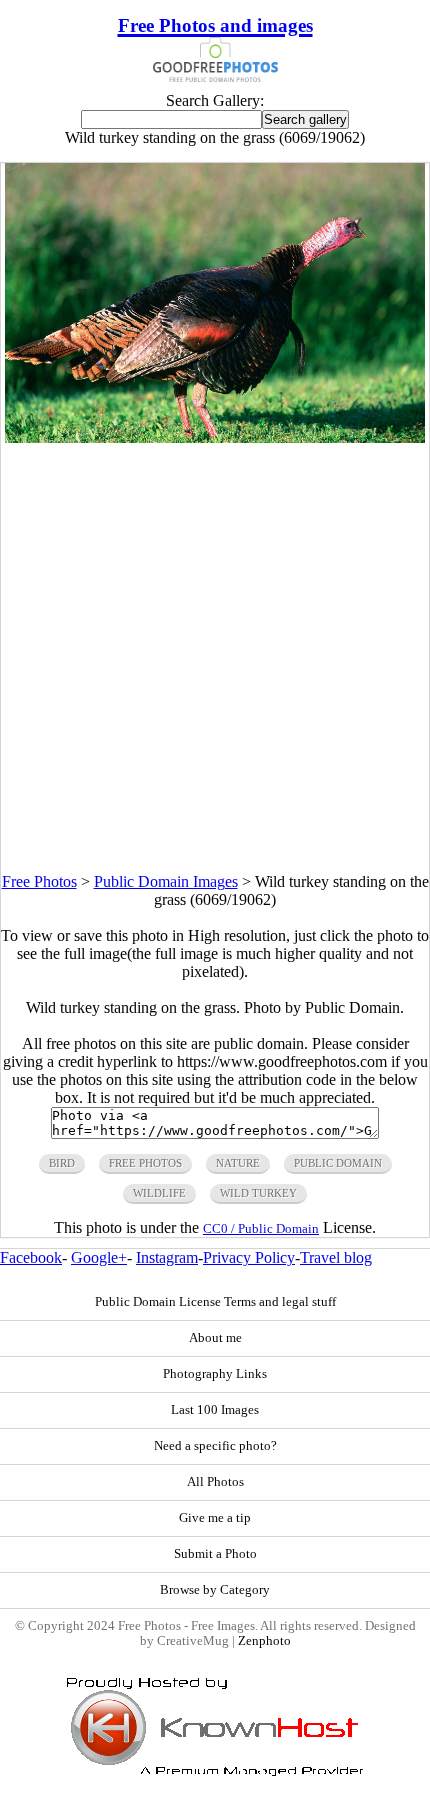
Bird (62, 1163)
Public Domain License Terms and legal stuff (215, 1302)
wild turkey (258, 1193)
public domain (338, 1163)
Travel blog (336, 1257)
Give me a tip (215, 1518)
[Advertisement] (215, 658)
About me (215, 1338)
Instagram (167, 1257)
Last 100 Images (215, 1410)
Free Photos (39, 881)
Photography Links (215, 1374)
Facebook (31, 1257)
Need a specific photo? (215, 1446)
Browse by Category (215, 1590)
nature (238, 1163)
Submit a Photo (215, 1554)
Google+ (99, 1257)
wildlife (159, 1193)
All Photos (215, 1482)
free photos (145, 1163)
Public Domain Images (166, 881)
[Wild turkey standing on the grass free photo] (214, 437)
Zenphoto (264, 1641)
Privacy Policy (249, 1257)
